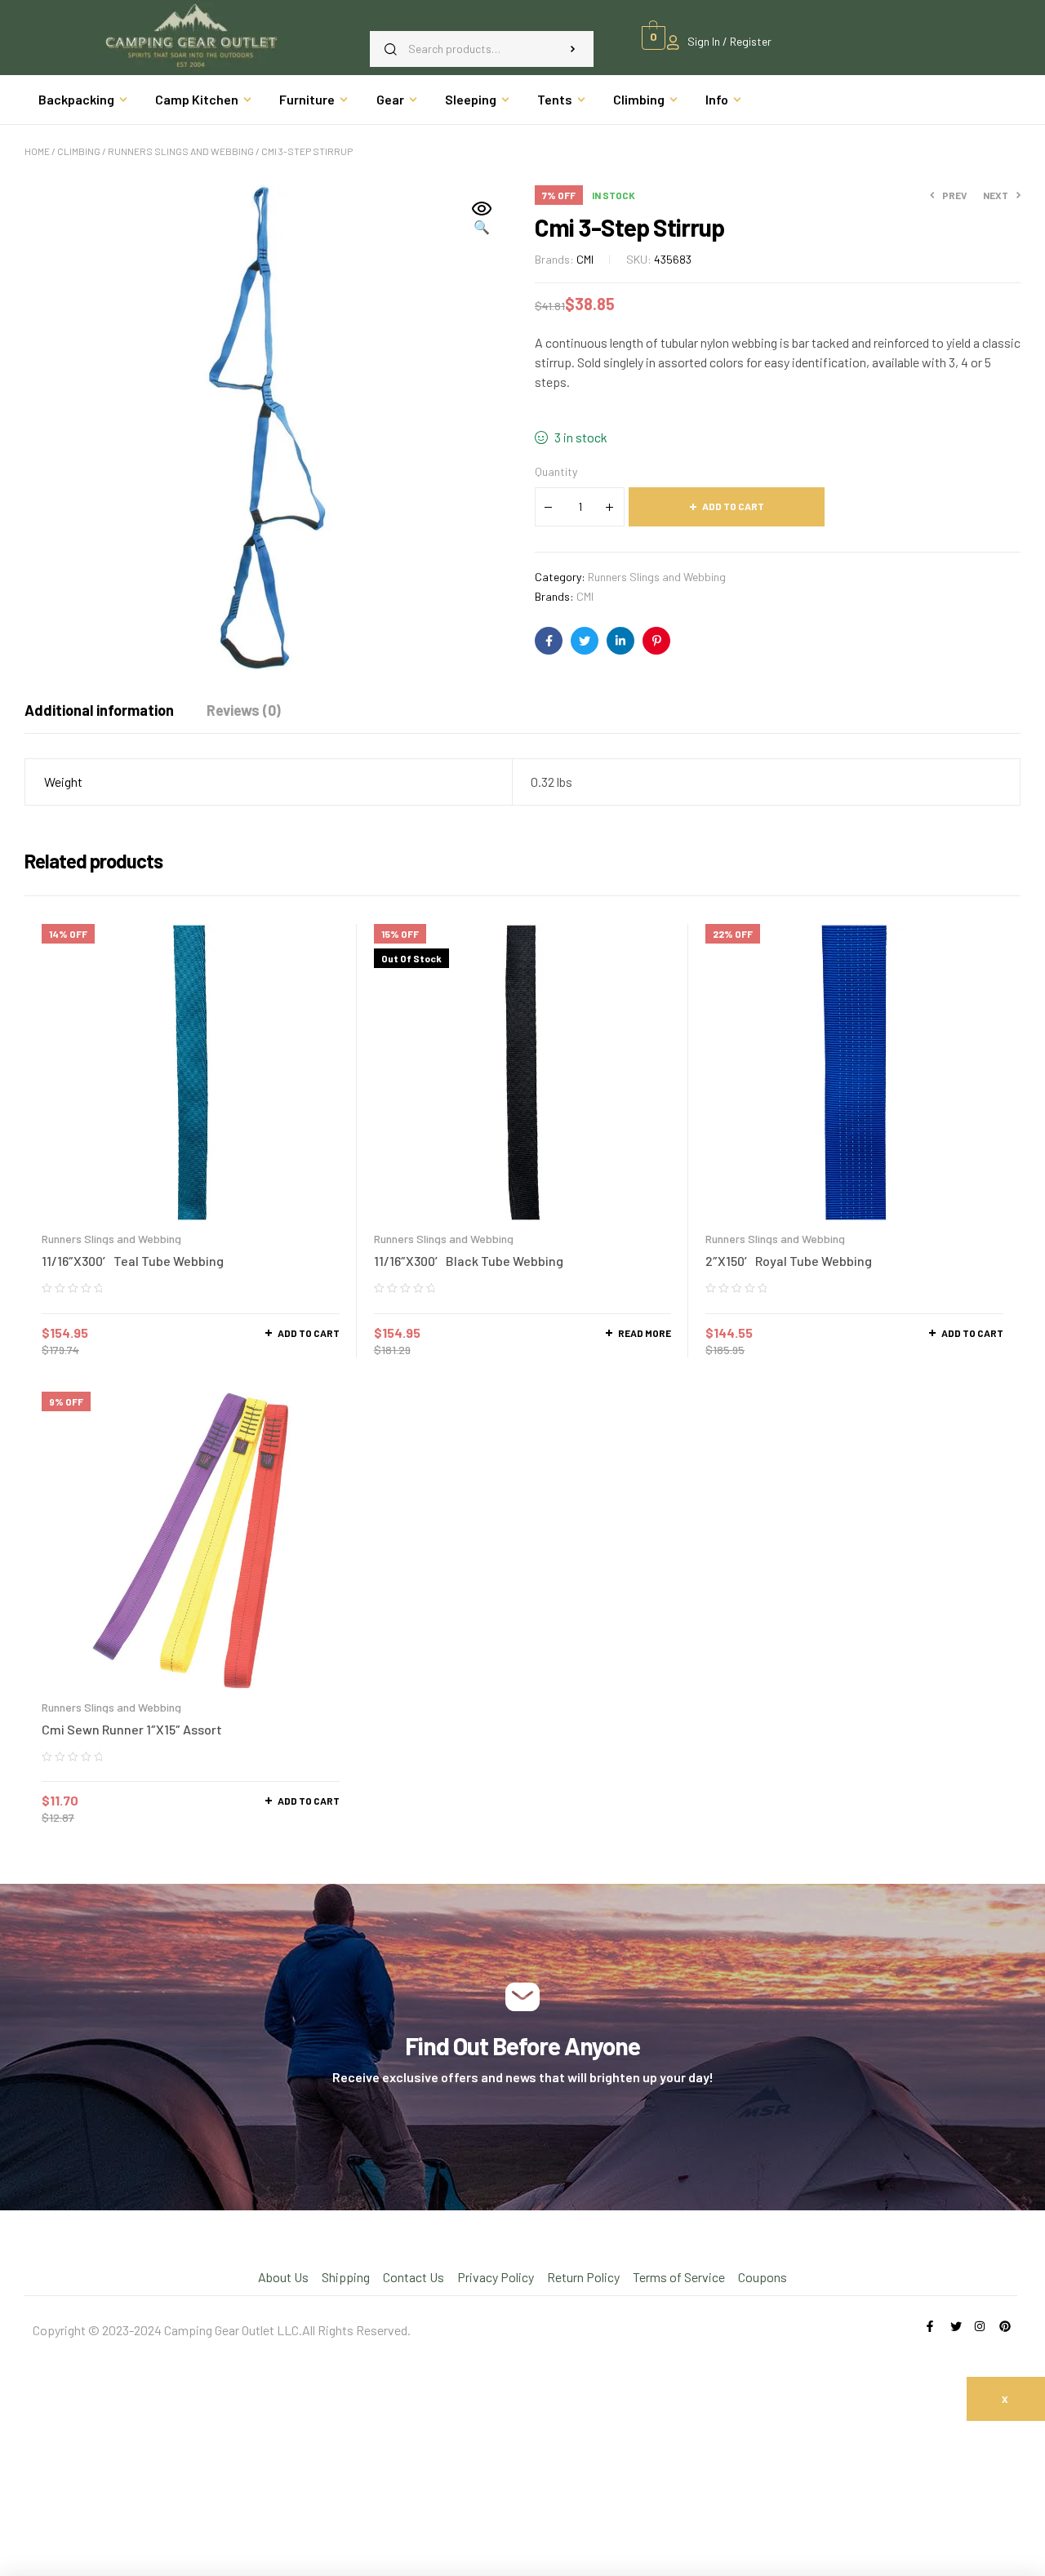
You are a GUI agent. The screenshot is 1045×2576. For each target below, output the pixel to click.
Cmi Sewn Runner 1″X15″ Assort (132, 1729)
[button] (482, 219)
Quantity (556, 471)
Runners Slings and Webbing (181, 151)
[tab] (99, 710)
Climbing (79, 151)
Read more (645, 1333)
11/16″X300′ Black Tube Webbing (469, 1261)
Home (37, 151)
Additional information (99, 710)
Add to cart (733, 506)
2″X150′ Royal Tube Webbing (789, 1261)
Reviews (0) (244, 710)
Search (573, 49)
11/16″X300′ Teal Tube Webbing (133, 1261)
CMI (585, 259)
